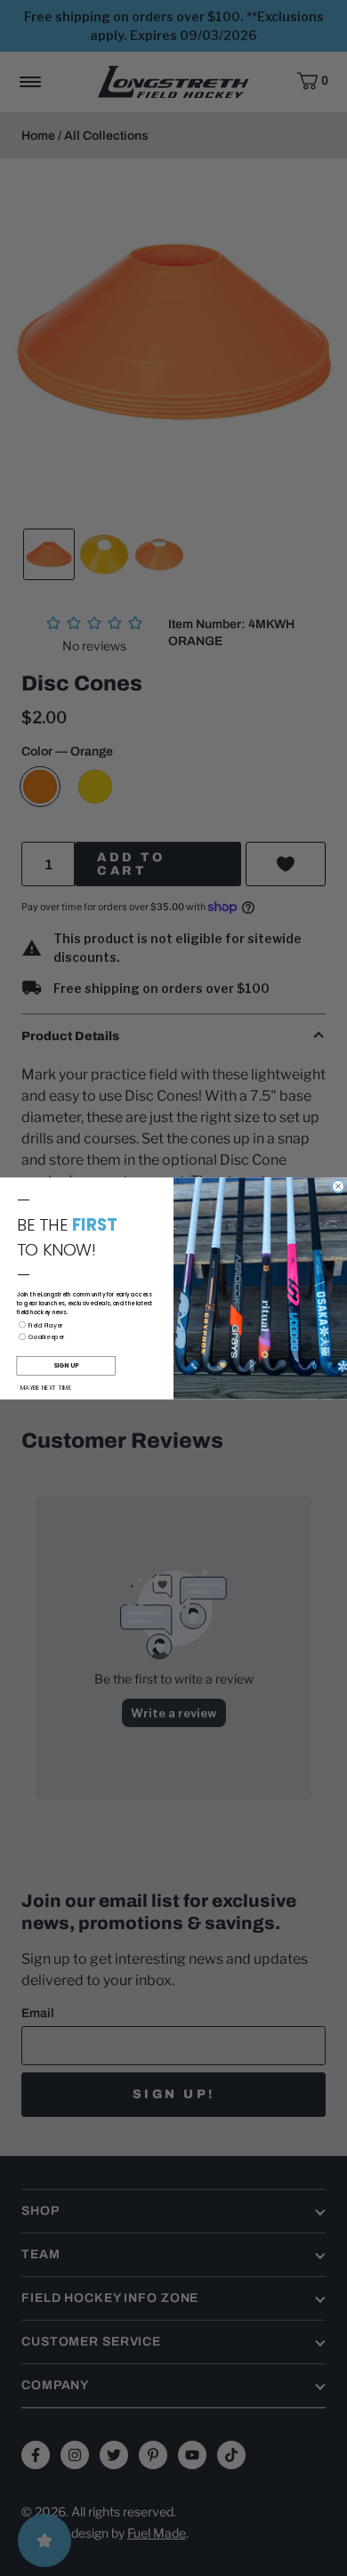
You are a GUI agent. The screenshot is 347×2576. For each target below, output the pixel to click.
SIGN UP (66, 1365)
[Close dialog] (338, 1186)
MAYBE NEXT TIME (46, 1388)
